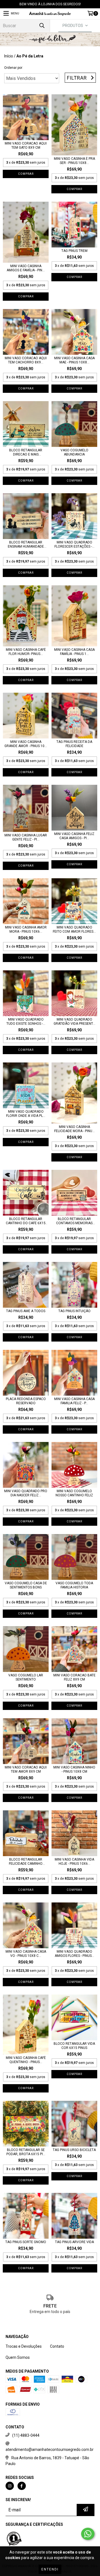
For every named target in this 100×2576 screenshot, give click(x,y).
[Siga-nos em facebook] (22, 2486)
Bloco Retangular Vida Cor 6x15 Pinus (74, 2046)
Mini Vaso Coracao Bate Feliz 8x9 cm (74, 1677)
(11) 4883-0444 (26, 2435)
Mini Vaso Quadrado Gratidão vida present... (74, 1022)
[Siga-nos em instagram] (10, 2486)
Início (9, 56)
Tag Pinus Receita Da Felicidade (74, 744)
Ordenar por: (14, 68)
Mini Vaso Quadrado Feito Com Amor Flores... (74, 929)
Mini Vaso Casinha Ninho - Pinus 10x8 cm (74, 1769)
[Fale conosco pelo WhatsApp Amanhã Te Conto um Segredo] (88, 2534)
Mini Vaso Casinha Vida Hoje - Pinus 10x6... (74, 1862)
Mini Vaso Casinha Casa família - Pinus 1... (74, 652)
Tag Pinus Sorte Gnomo (26, 2242)
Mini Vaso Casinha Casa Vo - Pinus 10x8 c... (26, 1954)
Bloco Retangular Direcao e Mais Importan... (26, 452)
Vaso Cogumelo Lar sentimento (26, 1677)
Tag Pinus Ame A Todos (26, 1311)
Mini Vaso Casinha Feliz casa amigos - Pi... (74, 836)
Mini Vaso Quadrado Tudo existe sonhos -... (26, 1022)
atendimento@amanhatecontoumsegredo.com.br (50, 2450)
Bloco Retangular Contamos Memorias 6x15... (74, 1221)
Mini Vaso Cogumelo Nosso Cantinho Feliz (74, 1493)
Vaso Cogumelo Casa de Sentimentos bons (26, 1585)
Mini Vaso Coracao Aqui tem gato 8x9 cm (26, 145)
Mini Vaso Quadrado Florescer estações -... (74, 544)
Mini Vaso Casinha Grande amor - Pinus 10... (26, 744)
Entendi (50, 2569)
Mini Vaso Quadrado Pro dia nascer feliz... (26, 1493)
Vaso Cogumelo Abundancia (74, 452)
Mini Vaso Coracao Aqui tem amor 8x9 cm (26, 1769)
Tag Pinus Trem (74, 251)
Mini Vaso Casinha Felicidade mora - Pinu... (74, 1129)
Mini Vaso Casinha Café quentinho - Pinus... (26, 2060)
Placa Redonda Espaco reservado (26, 1401)
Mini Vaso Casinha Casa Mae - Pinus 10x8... (74, 360)
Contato (57, 2346)
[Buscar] (42, 26)
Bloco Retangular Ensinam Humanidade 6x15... (26, 545)
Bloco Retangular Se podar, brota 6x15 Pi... (26, 2152)
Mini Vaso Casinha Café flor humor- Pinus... (26, 652)
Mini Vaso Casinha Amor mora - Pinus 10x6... (26, 929)
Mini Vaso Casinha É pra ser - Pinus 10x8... (74, 161)
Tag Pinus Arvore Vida (74, 2242)
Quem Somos (18, 2357)
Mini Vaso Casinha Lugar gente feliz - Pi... (26, 837)
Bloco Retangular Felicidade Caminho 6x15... (26, 1862)
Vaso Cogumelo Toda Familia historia (74, 1585)
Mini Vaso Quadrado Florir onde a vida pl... (26, 1114)
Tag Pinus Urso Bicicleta (74, 2150)
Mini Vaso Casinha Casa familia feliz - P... (74, 1401)
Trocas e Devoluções (24, 2346)
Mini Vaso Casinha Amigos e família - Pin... (26, 268)
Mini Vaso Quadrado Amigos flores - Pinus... (74, 1954)
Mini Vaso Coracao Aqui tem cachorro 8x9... (26, 360)
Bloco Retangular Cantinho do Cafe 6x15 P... (26, 1221)
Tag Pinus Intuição (74, 1311)
